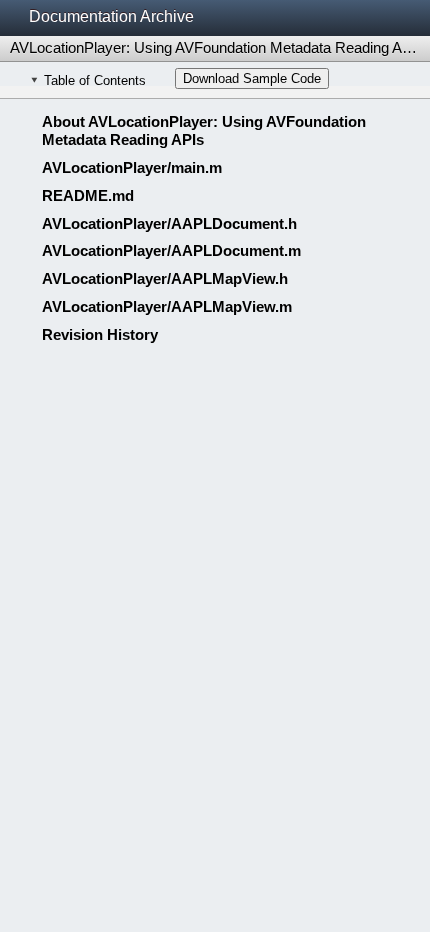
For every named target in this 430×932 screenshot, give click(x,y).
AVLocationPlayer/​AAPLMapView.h (165, 278)
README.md (88, 195)
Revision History (100, 334)
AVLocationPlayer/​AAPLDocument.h (169, 223)
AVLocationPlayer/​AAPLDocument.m (171, 250)
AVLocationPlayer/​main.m (132, 167)
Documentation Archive (111, 16)
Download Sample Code (252, 78)
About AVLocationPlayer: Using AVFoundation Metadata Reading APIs (204, 130)
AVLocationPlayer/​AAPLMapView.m (167, 306)
